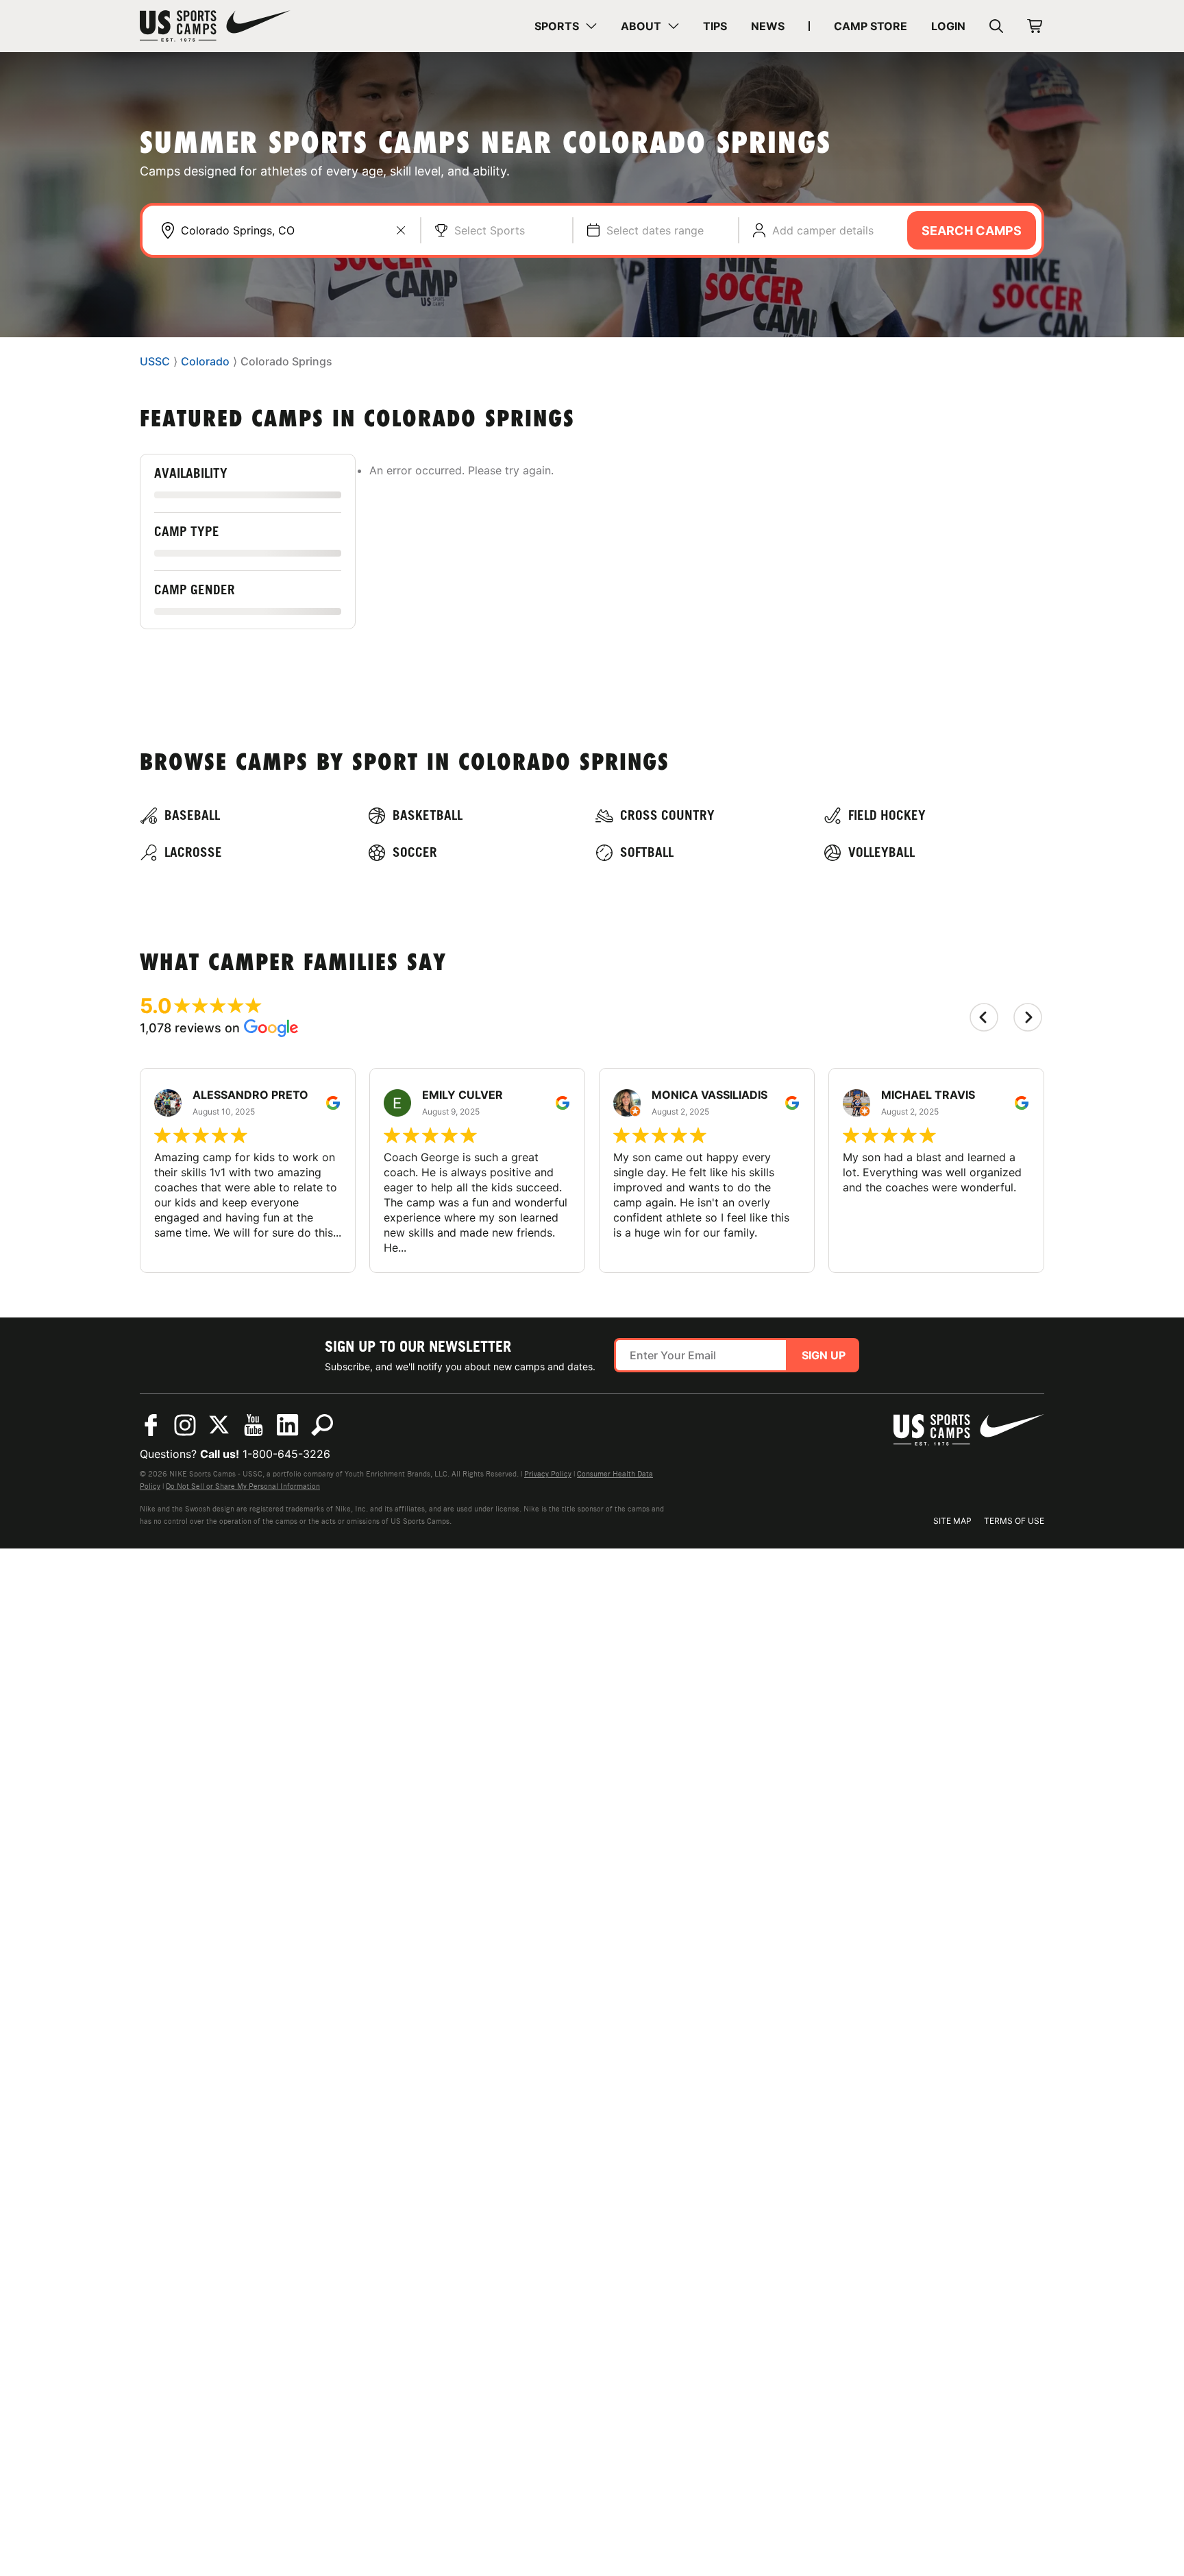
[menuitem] (566, 26)
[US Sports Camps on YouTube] (254, 1425)
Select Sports (490, 230)
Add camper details (823, 230)
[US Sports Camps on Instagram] (185, 1425)
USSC (155, 362)
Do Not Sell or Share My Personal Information (243, 1486)
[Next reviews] (1028, 1017)
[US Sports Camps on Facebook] (151, 1425)
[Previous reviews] (984, 1017)
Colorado (205, 362)
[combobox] (294, 230)
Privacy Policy (548, 1474)
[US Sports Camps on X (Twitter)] (219, 1425)
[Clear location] (401, 230)
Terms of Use (1014, 1521)
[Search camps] (322, 1425)
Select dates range (655, 230)
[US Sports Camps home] (215, 26)
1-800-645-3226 (286, 1454)
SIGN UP (824, 1355)
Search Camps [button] (972, 231)
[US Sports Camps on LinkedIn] (288, 1425)
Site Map (952, 1521)
